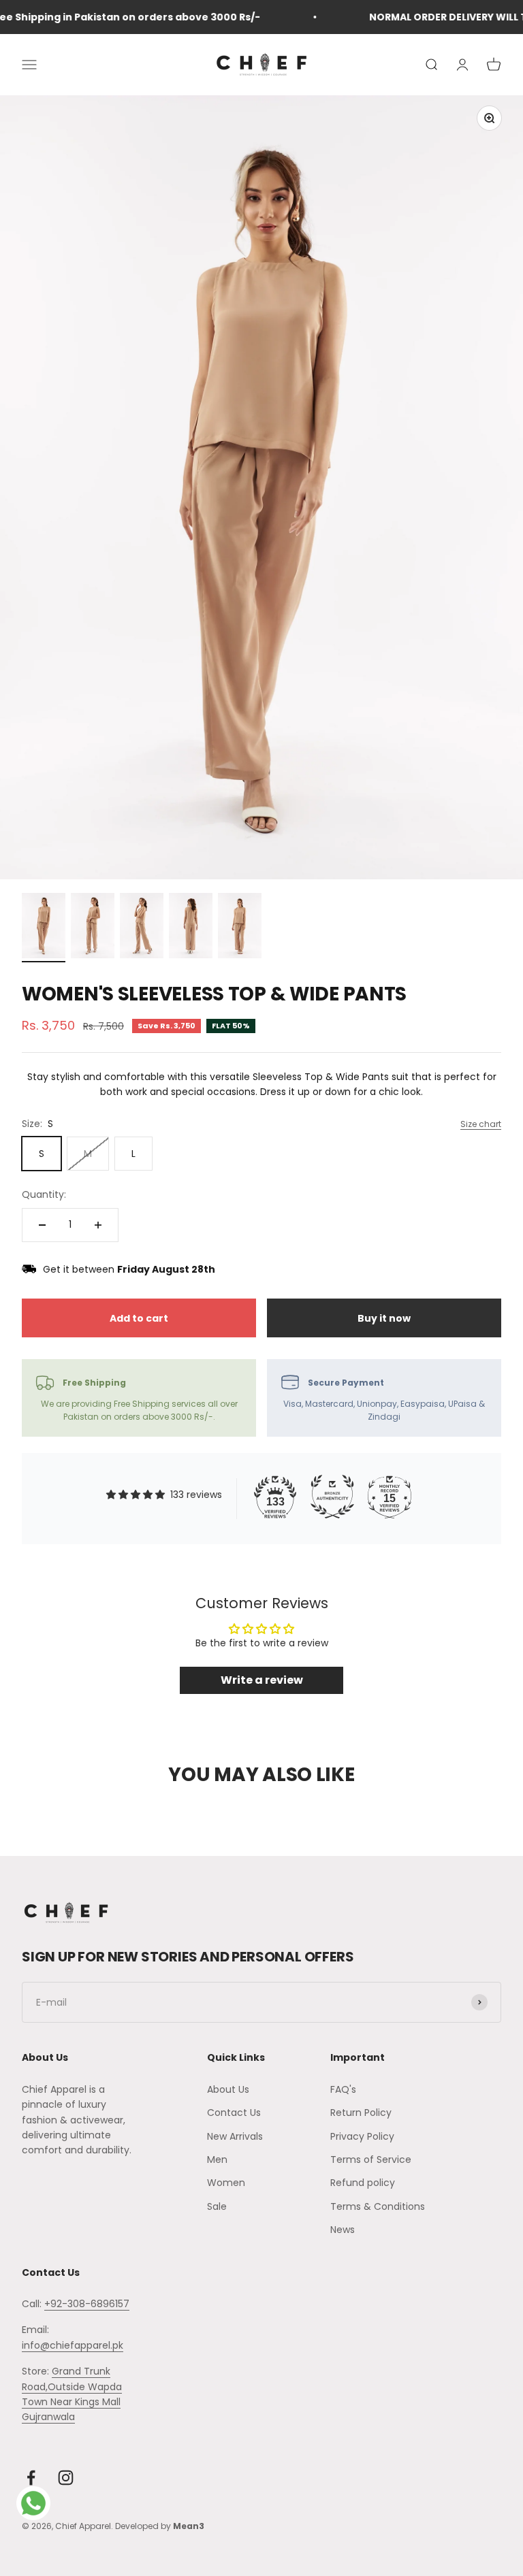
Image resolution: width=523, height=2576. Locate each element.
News (343, 2230)
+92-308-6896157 (87, 2304)
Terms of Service (371, 2159)
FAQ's (343, 2089)
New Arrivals (235, 2136)
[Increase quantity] (98, 1225)
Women (226, 2183)
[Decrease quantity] (42, 1225)
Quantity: (44, 1194)
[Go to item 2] (93, 928)
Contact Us (234, 2113)
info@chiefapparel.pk (73, 2345)
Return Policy (361, 2113)
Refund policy (363, 2183)
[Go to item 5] (240, 928)
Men (217, 2159)
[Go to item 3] (142, 928)
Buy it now (384, 1318)
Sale (217, 2206)
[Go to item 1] (44, 928)
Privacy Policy (362, 2136)
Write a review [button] (262, 1680)
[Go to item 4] (191, 928)
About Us (228, 2089)
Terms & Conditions (378, 2206)
